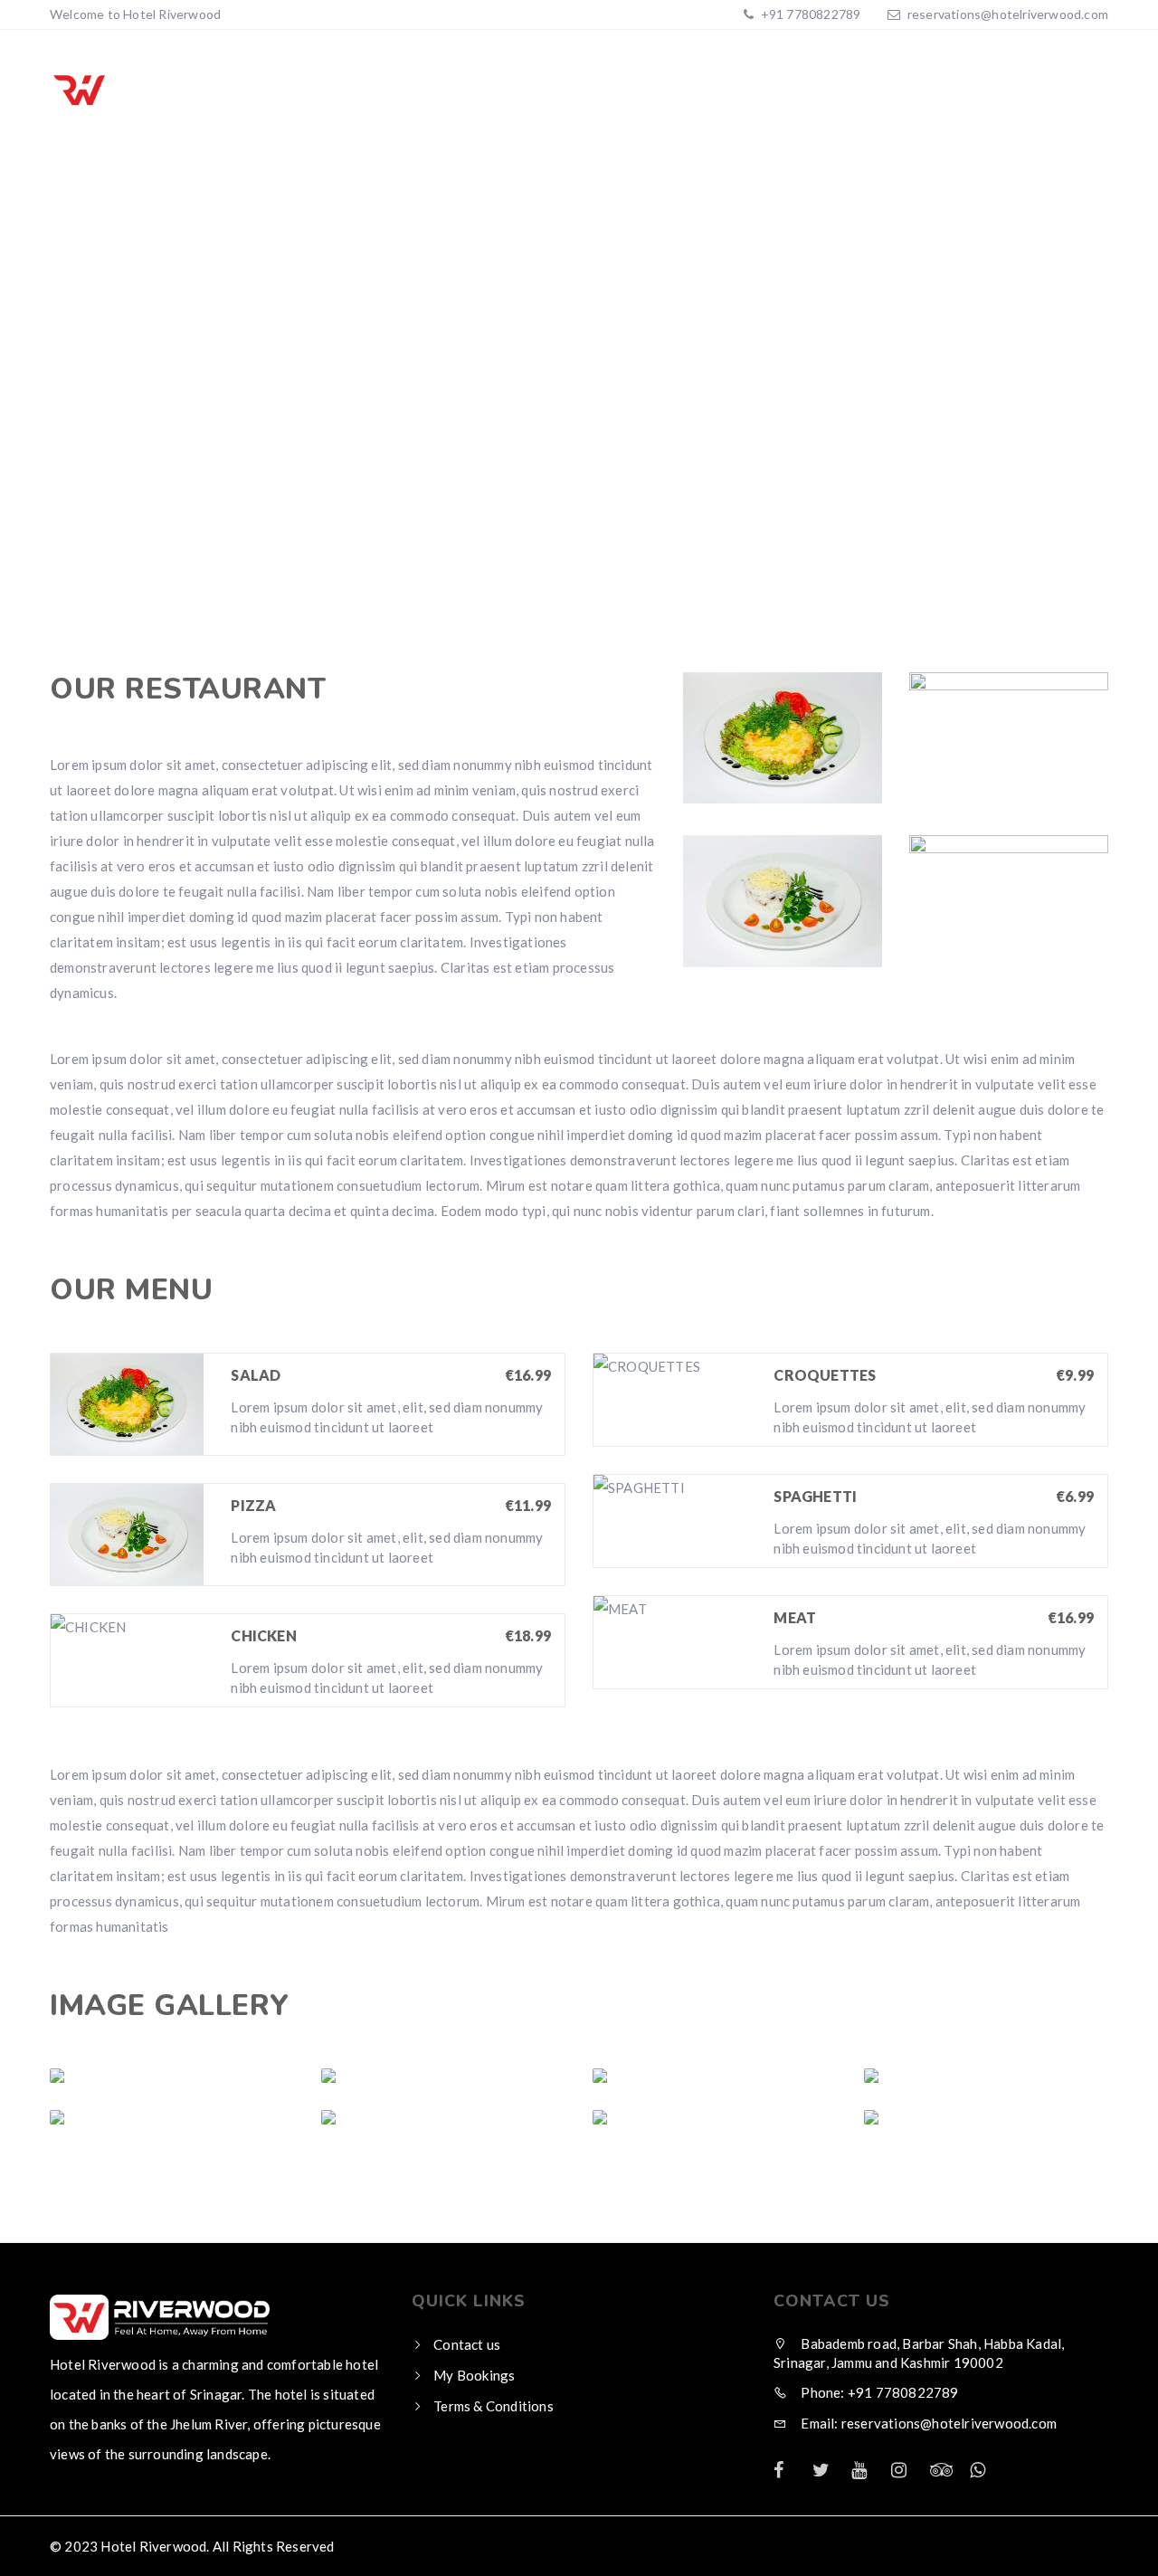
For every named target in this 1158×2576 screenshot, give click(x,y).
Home (648, 90)
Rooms (732, 90)
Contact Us (1043, 90)
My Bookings (474, 2375)
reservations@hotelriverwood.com (1008, 14)
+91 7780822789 (809, 14)
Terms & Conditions (877, 90)
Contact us (467, 2344)
